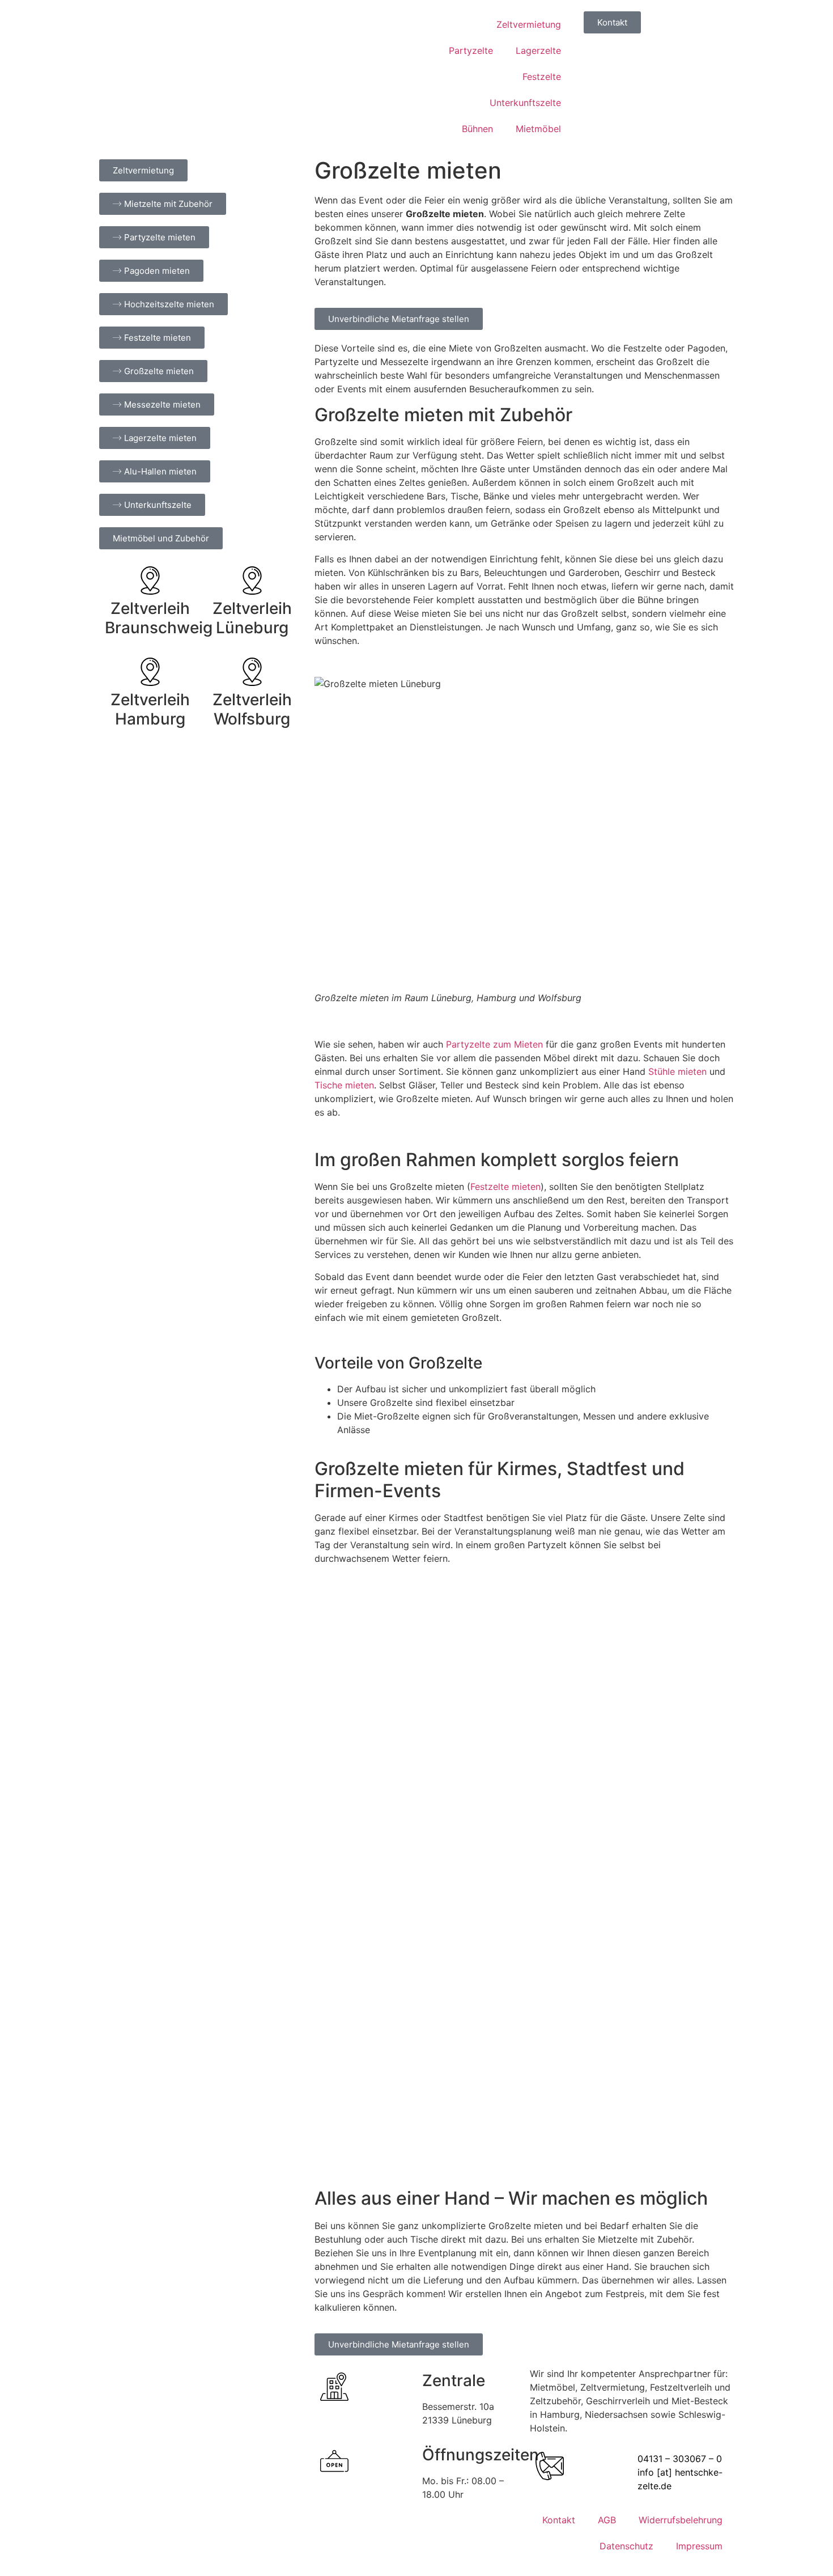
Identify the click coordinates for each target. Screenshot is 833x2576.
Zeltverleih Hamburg (150, 709)
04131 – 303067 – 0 (680, 2459)
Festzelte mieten (505, 1187)
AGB (607, 2520)
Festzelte (542, 77)
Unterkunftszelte (525, 103)
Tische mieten (344, 1085)
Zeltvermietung (529, 24)
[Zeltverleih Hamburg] (150, 672)
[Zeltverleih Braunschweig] (150, 581)
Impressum (699, 2546)
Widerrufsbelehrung (681, 2520)
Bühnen (477, 129)
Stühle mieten (677, 1071)
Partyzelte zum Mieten (494, 1044)
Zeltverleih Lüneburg (252, 618)
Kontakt (559, 2520)
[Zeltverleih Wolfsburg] (252, 672)
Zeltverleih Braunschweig (159, 618)
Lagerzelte (538, 50)
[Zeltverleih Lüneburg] (252, 581)
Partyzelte (471, 50)
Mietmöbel (538, 129)
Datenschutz (626, 2546)
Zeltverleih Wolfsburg (252, 709)
